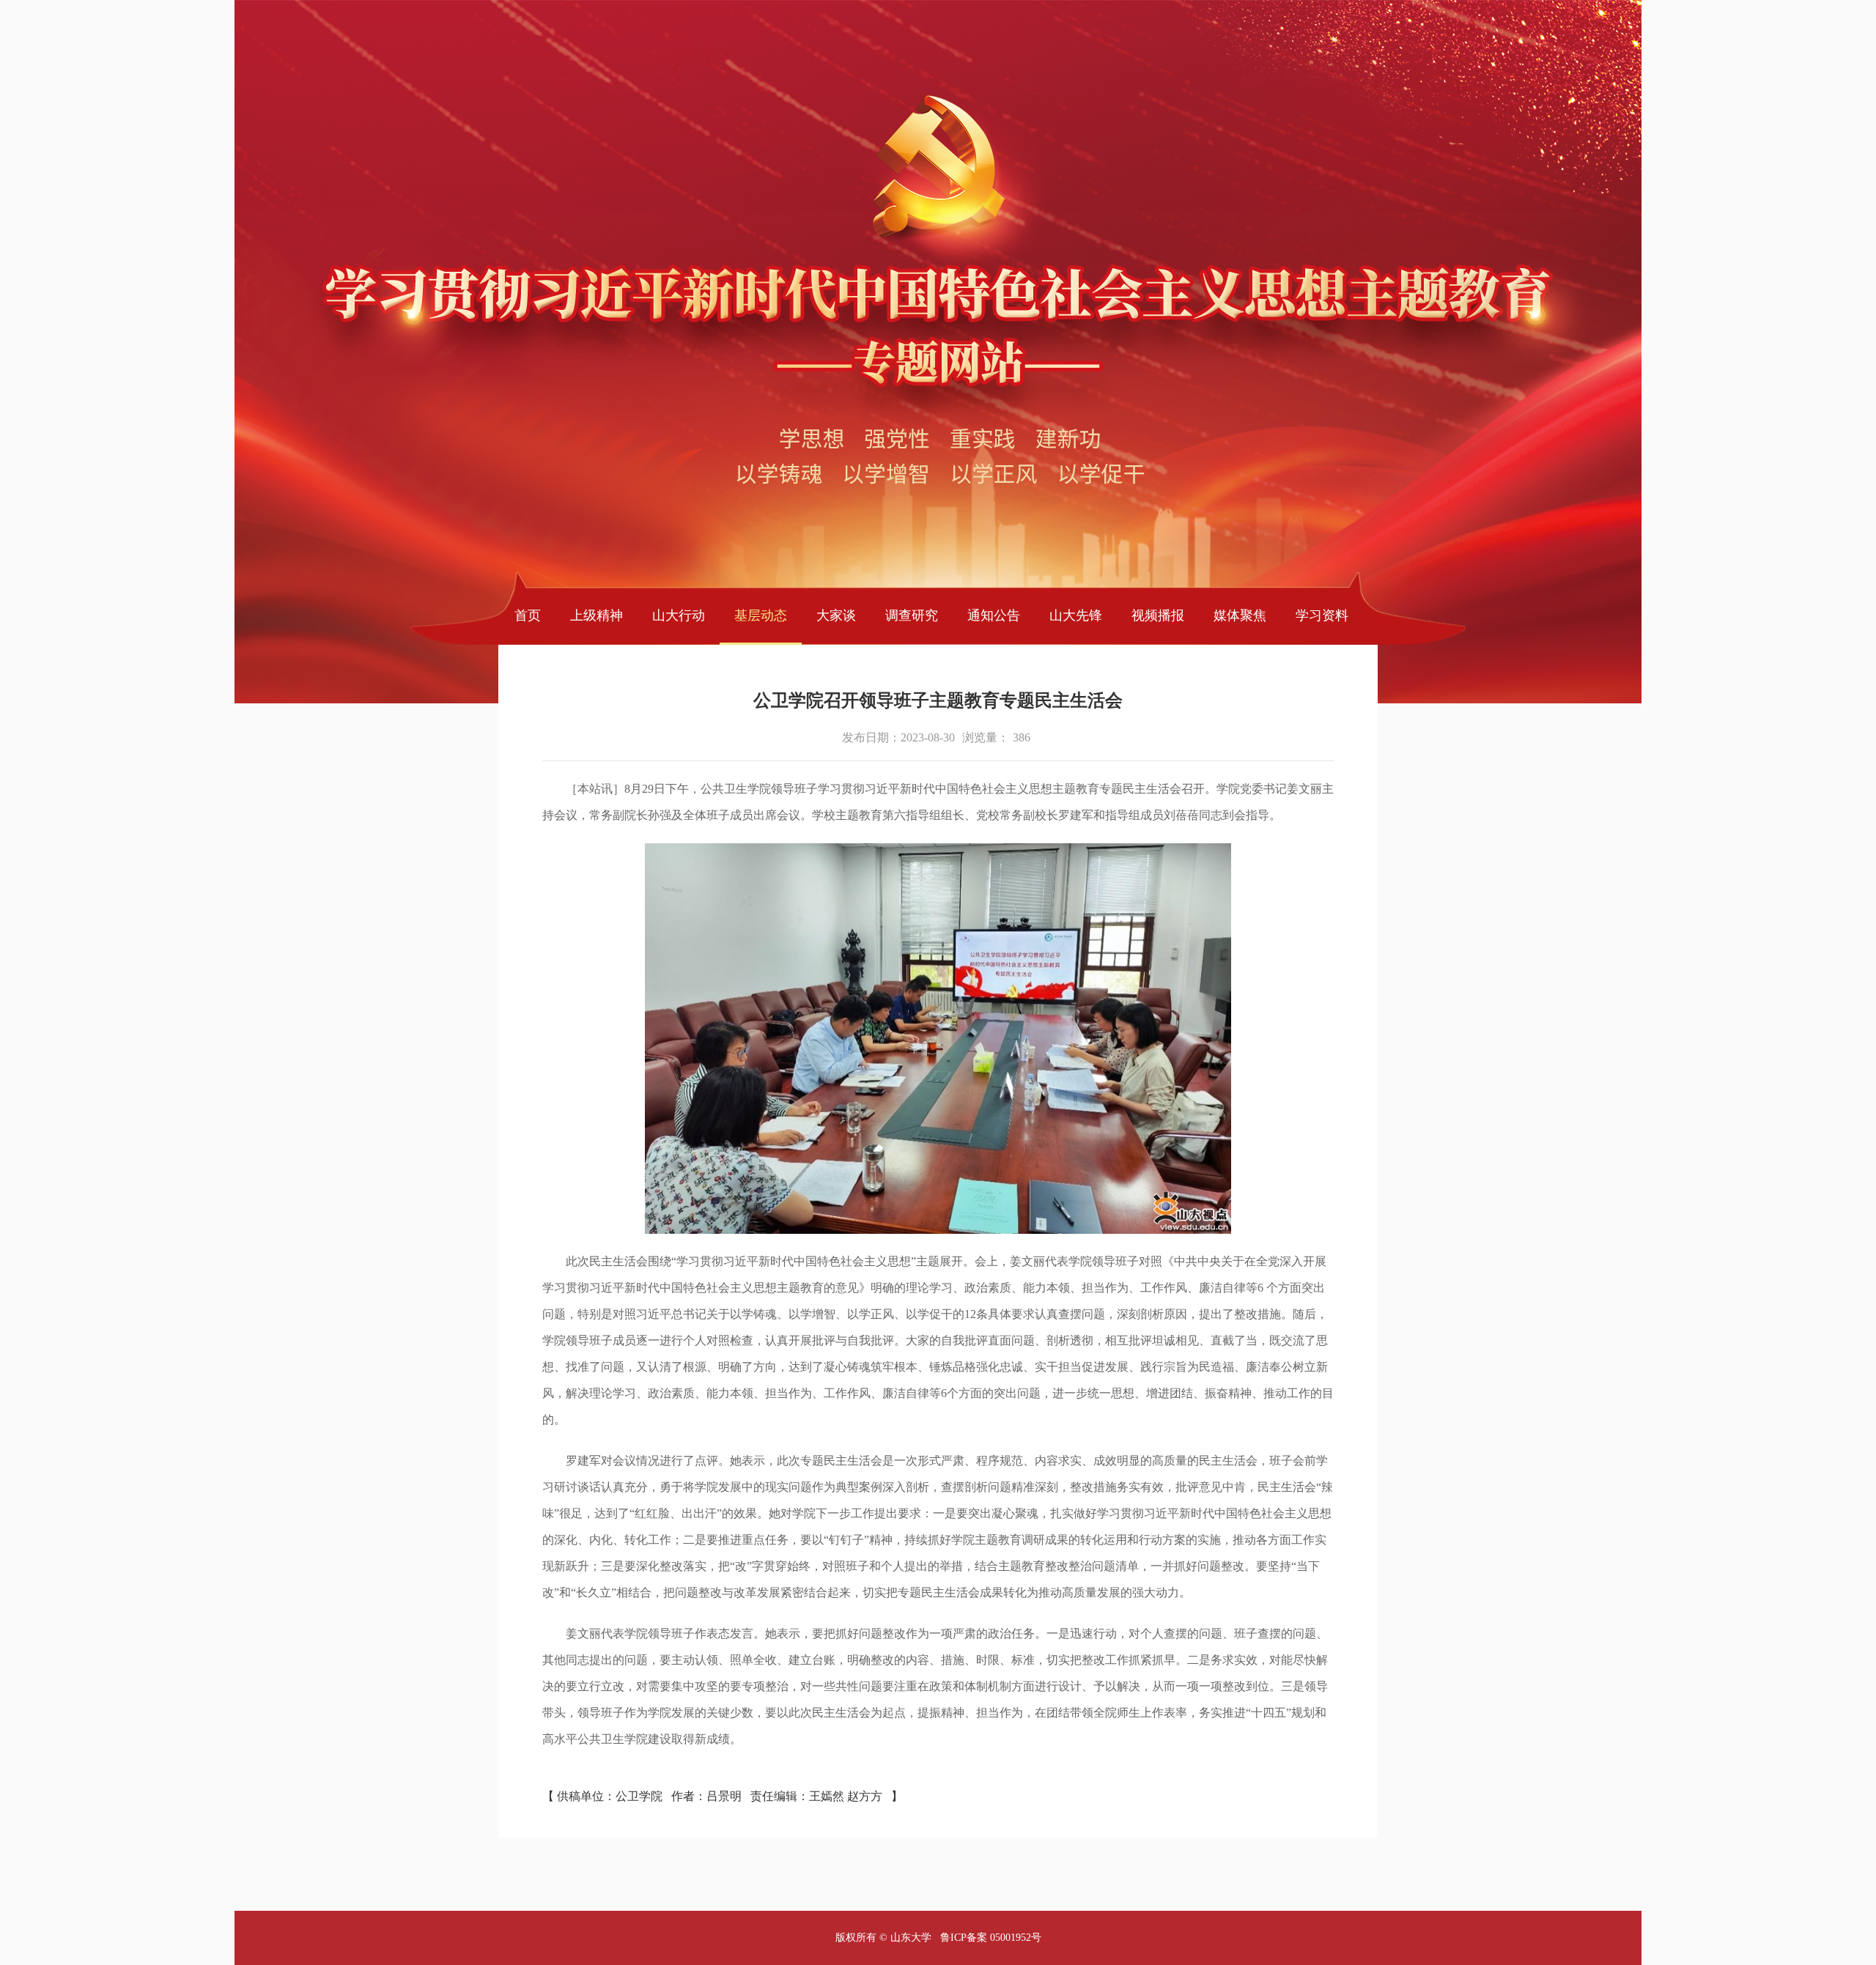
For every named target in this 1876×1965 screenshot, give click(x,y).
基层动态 (761, 615)
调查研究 (912, 615)
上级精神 (597, 615)
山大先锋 (1076, 615)
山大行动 (679, 615)
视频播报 (1158, 615)
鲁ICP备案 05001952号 (991, 1938)
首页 (528, 615)
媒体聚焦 (1240, 615)
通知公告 (994, 615)
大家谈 (836, 615)
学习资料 (1322, 615)
